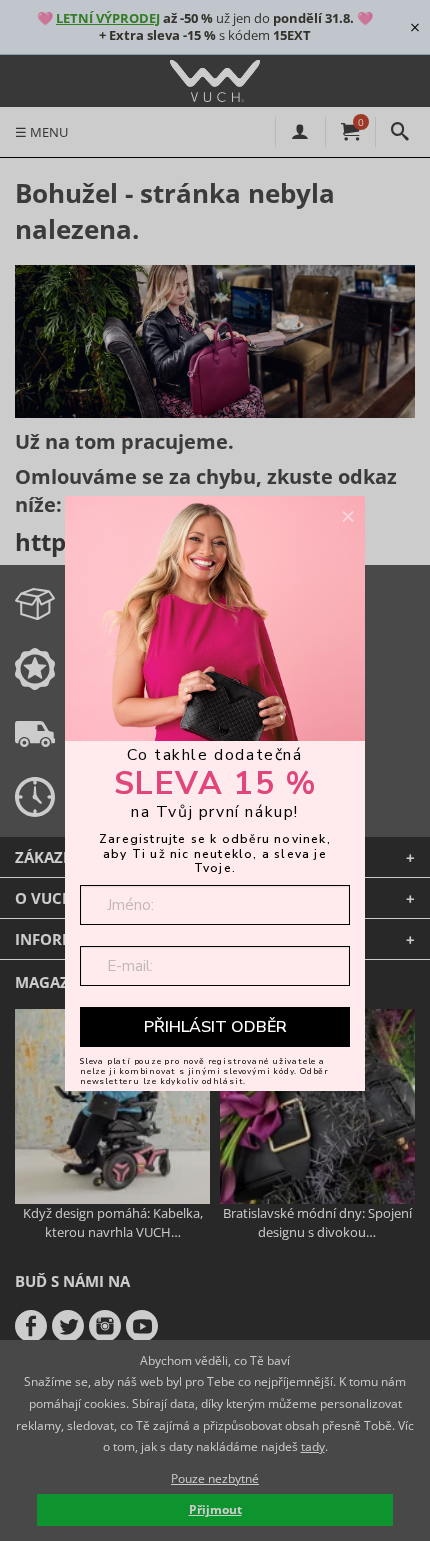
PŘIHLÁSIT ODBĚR (215, 1027)
